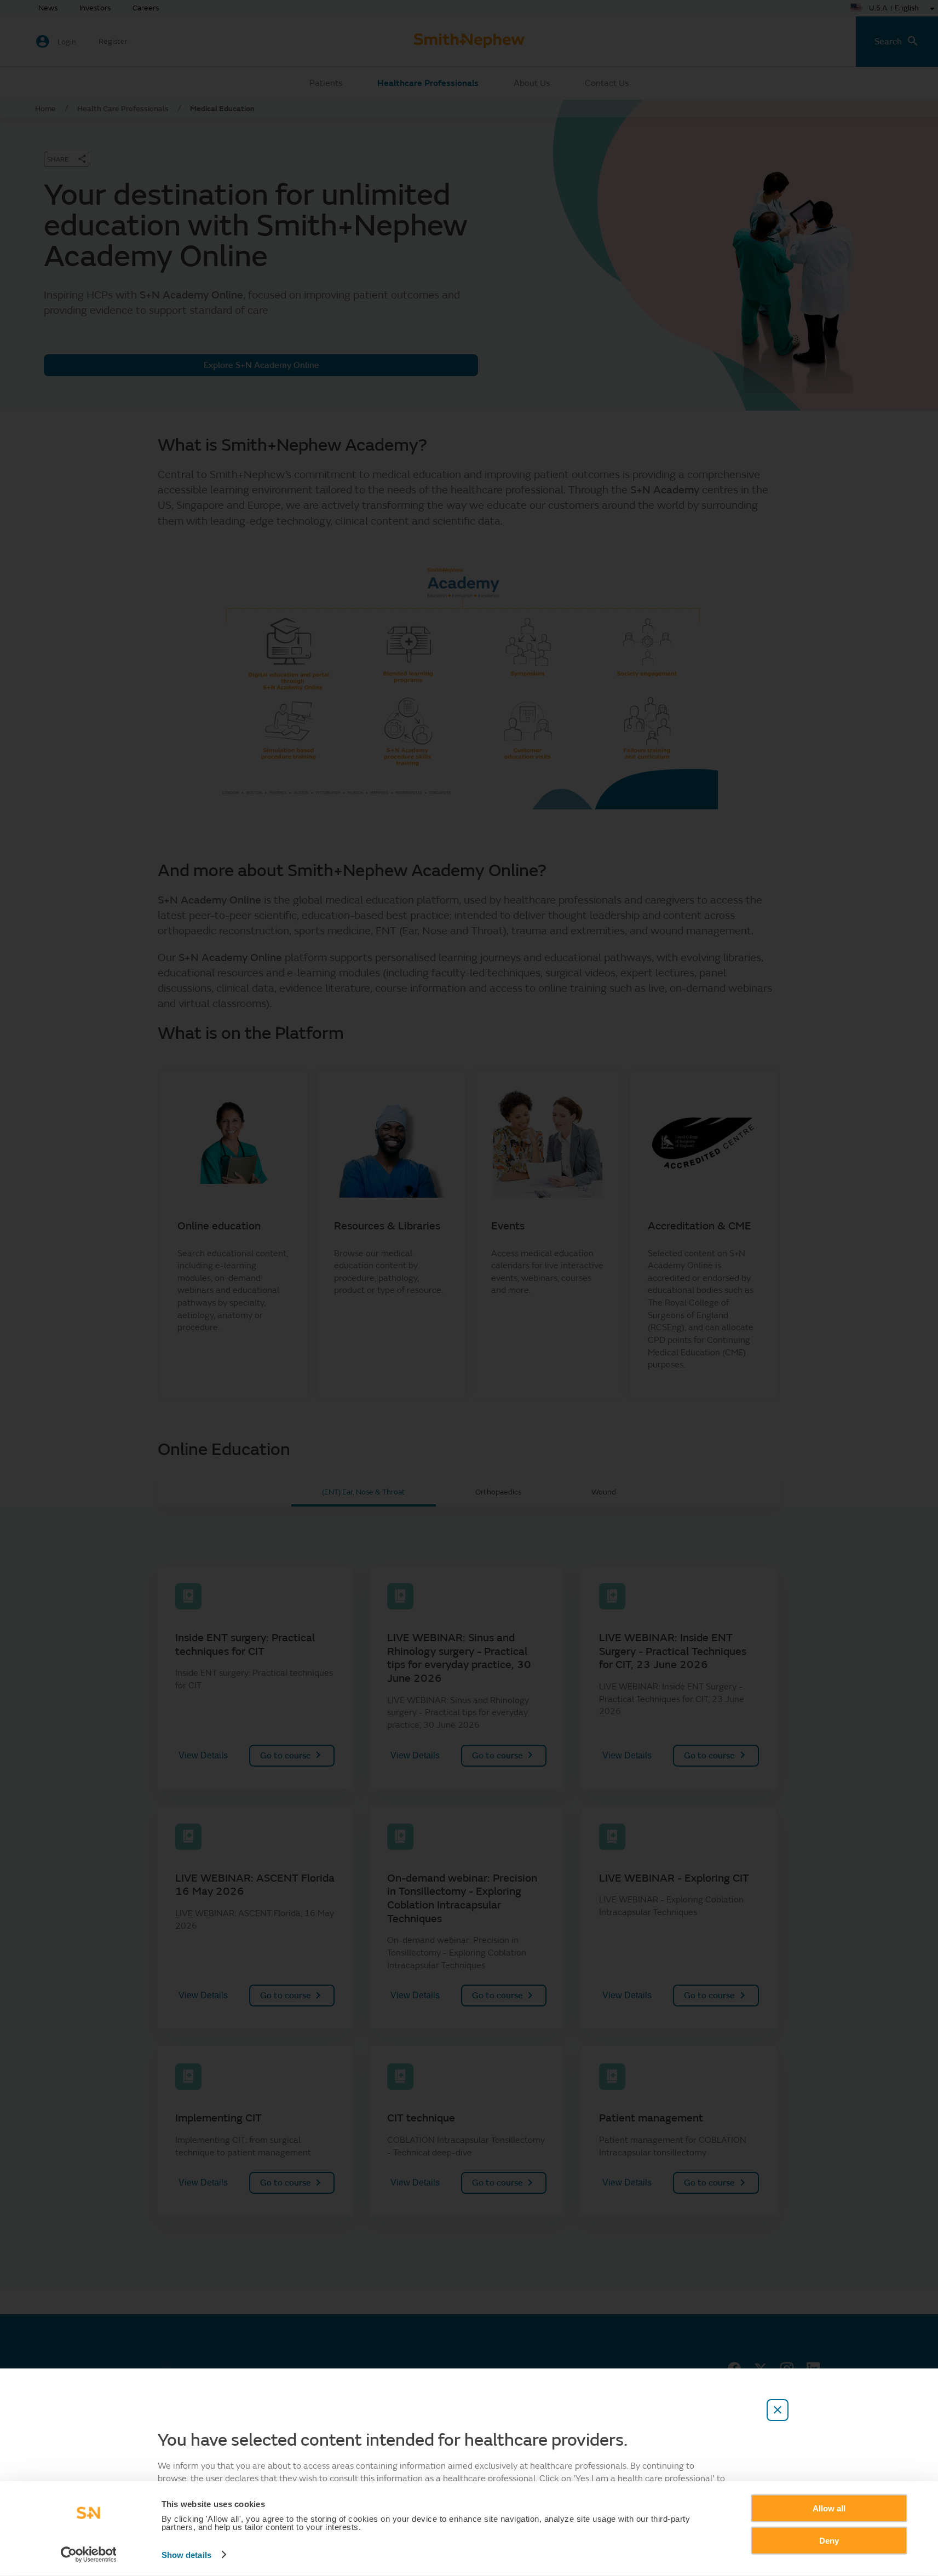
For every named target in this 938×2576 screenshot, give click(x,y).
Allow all (829, 2508)
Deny (829, 2540)
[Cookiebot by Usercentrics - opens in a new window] (88, 2555)
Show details (186, 2555)
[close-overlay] (778, 2410)
